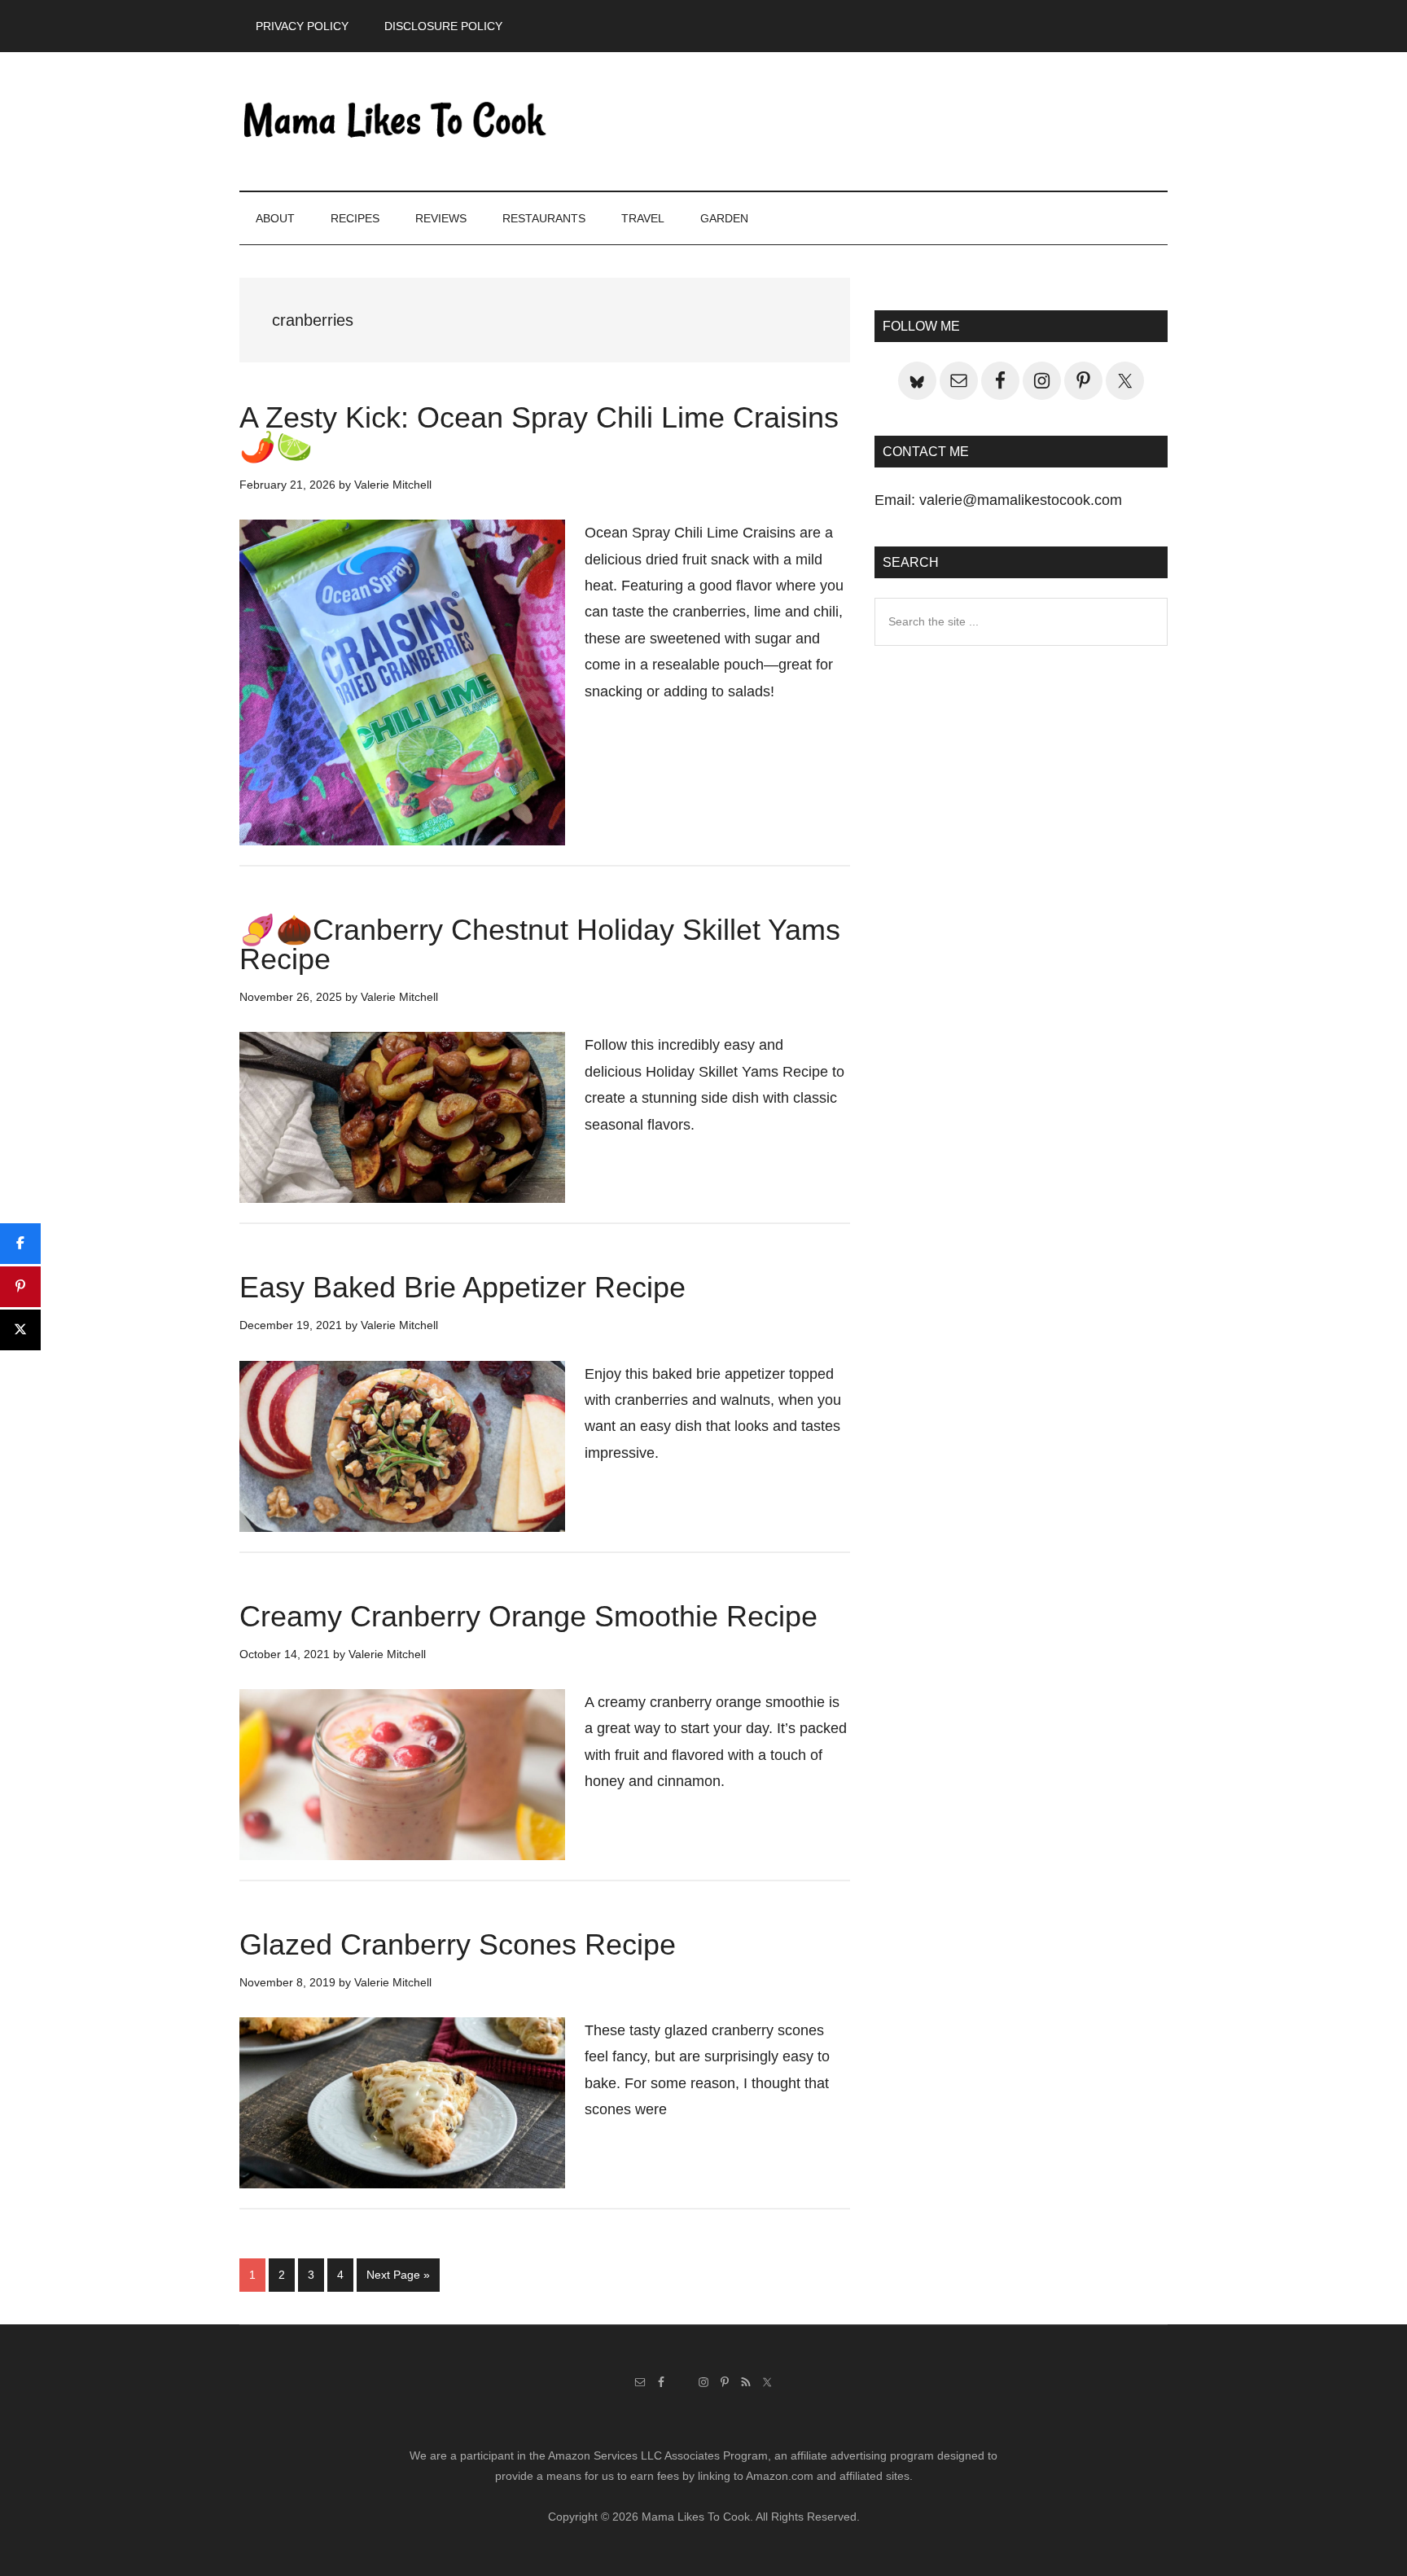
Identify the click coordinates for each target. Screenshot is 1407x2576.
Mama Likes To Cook (394, 121)
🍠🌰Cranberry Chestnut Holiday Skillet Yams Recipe (540, 944)
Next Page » (398, 2280)
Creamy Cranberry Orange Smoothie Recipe (528, 1616)
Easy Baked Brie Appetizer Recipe (462, 1287)
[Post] (20, 1330)
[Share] (20, 1244)
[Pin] (20, 1287)
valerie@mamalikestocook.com (1021, 500)
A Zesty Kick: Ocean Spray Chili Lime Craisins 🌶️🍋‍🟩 (539, 432)
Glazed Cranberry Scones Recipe (458, 1944)
